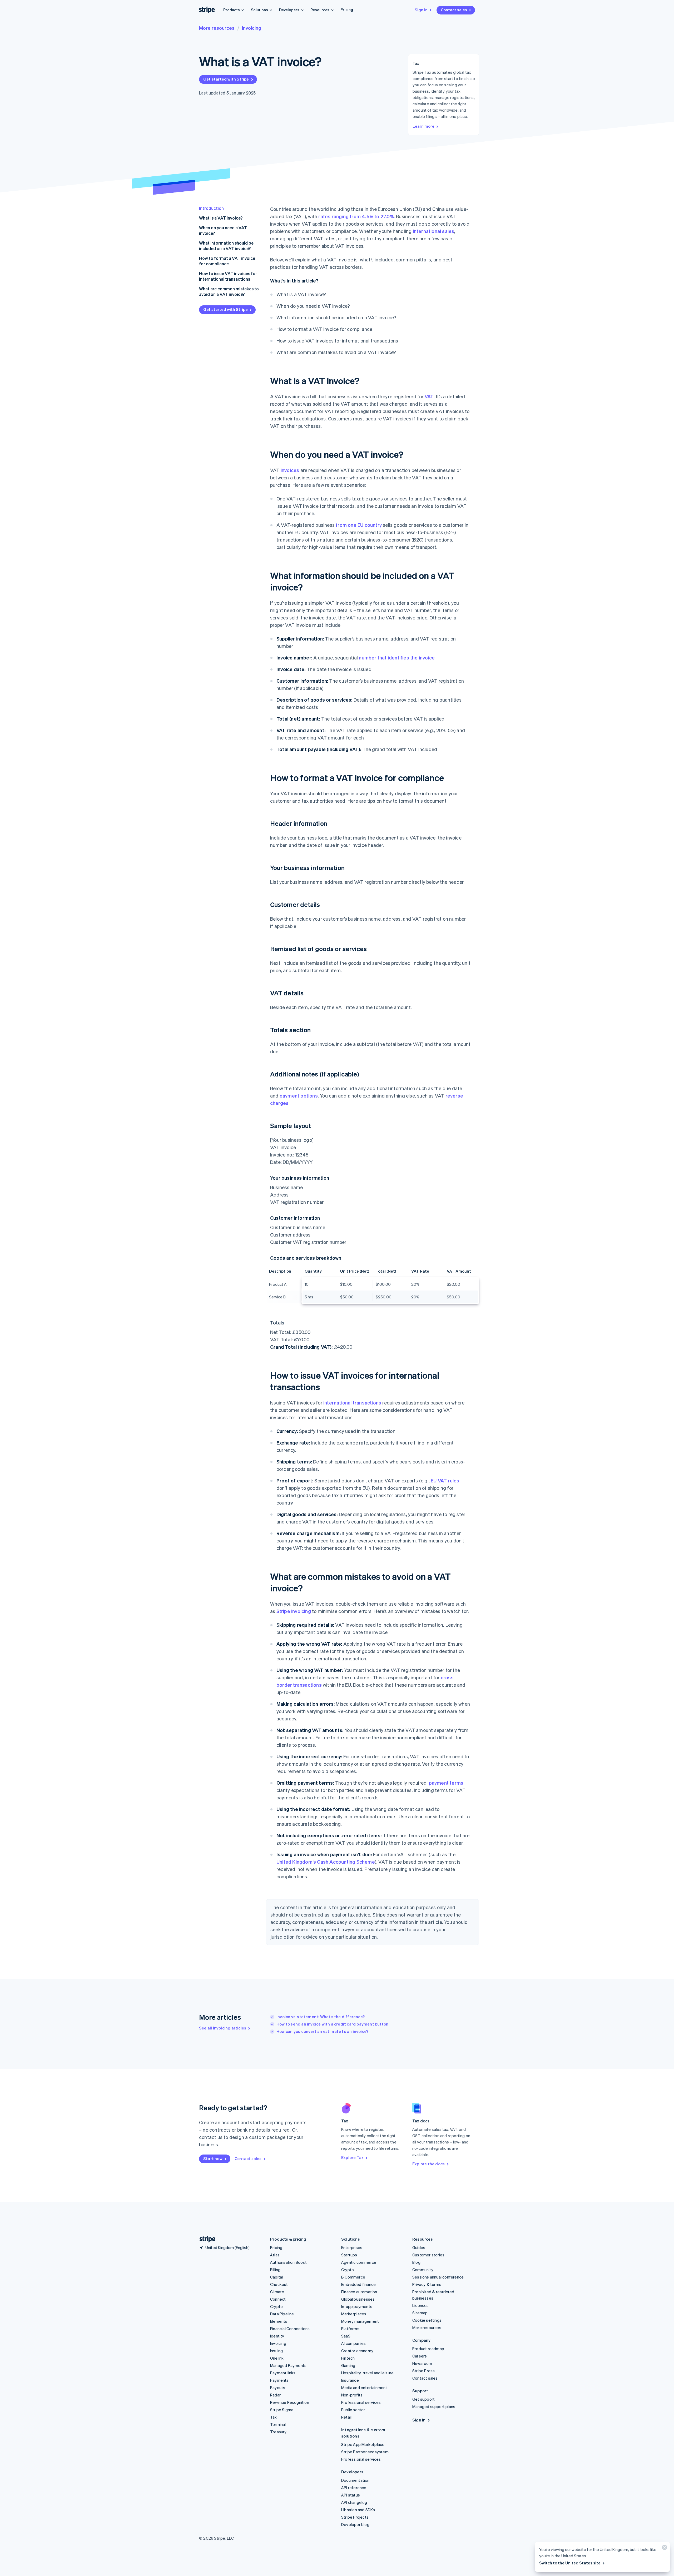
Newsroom (422, 2363)
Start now (213, 2158)
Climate (277, 2292)
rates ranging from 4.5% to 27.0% (356, 216)
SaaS (346, 2336)
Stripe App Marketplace (363, 2444)
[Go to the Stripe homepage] (205, 2239)
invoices (290, 470)
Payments (279, 2380)
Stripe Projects (355, 2517)
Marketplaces (354, 2314)
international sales (434, 231)
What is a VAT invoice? (221, 218)
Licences (421, 2305)
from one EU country (359, 525)
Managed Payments (288, 2365)
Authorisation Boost (288, 2262)
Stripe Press (423, 2371)
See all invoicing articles (223, 2028)
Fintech (348, 2358)
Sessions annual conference (438, 2277)
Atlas (275, 2255)
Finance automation (359, 2292)
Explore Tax (352, 2157)
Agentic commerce (359, 2262)
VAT (429, 396)
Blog (416, 2262)
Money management (360, 2321)
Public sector (353, 2410)
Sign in (421, 10)
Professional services (361, 2402)
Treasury (278, 2432)
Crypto (276, 2306)
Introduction (211, 208)
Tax (274, 2417)
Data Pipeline (282, 2314)
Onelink (277, 2358)
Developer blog (355, 2524)
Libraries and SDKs (358, 2510)
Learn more (423, 126)
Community (423, 2270)
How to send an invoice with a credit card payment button (332, 2024)
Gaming (348, 2365)
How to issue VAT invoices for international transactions (228, 276)
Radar (275, 2395)
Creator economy (357, 2351)
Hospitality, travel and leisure (367, 2373)
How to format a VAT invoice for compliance (227, 261)
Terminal (278, 2424)
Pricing (347, 9)
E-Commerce (353, 2277)
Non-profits (352, 2395)
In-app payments (357, 2306)
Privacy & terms (427, 2284)
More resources (217, 28)
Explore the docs (428, 2164)
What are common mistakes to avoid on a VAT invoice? (229, 291)
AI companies (353, 2343)
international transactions (352, 1403)
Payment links (283, 2373)
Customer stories (428, 2255)
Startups (349, 2255)
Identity (277, 2336)
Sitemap (420, 2313)
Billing (275, 2270)
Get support (423, 2399)
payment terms (446, 1783)
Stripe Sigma (282, 2410)
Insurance (350, 2380)
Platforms (350, 2329)
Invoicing (252, 28)
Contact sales (454, 10)
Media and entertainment (364, 2388)
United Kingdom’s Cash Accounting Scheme (326, 1862)
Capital (276, 2277)
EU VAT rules (445, 1480)
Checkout (279, 2284)
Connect (278, 2299)
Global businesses (358, 2299)
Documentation (355, 2480)
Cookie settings (427, 2320)
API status (351, 2495)
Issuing (276, 2351)
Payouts (278, 2388)
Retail (346, 2417)
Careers (420, 2356)
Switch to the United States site (570, 2563)
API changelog (354, 2502)
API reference (354, 2488)
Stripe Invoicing (294, 1611)
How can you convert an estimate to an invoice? (322, 2031)
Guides (419, 2247)
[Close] (664, 2548)
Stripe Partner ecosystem (365, 2452)
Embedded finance (358, 2284)
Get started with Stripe (226, 79)
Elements (279, 2321)
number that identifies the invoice (397, 657)
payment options (299, 1096)
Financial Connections (290, 2329)
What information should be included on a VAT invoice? (226, 246)
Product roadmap (428, 2349)
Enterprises (352, 2247)
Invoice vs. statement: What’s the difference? (321, 2017)
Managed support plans (434, 2406)
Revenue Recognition (290, 2402)
